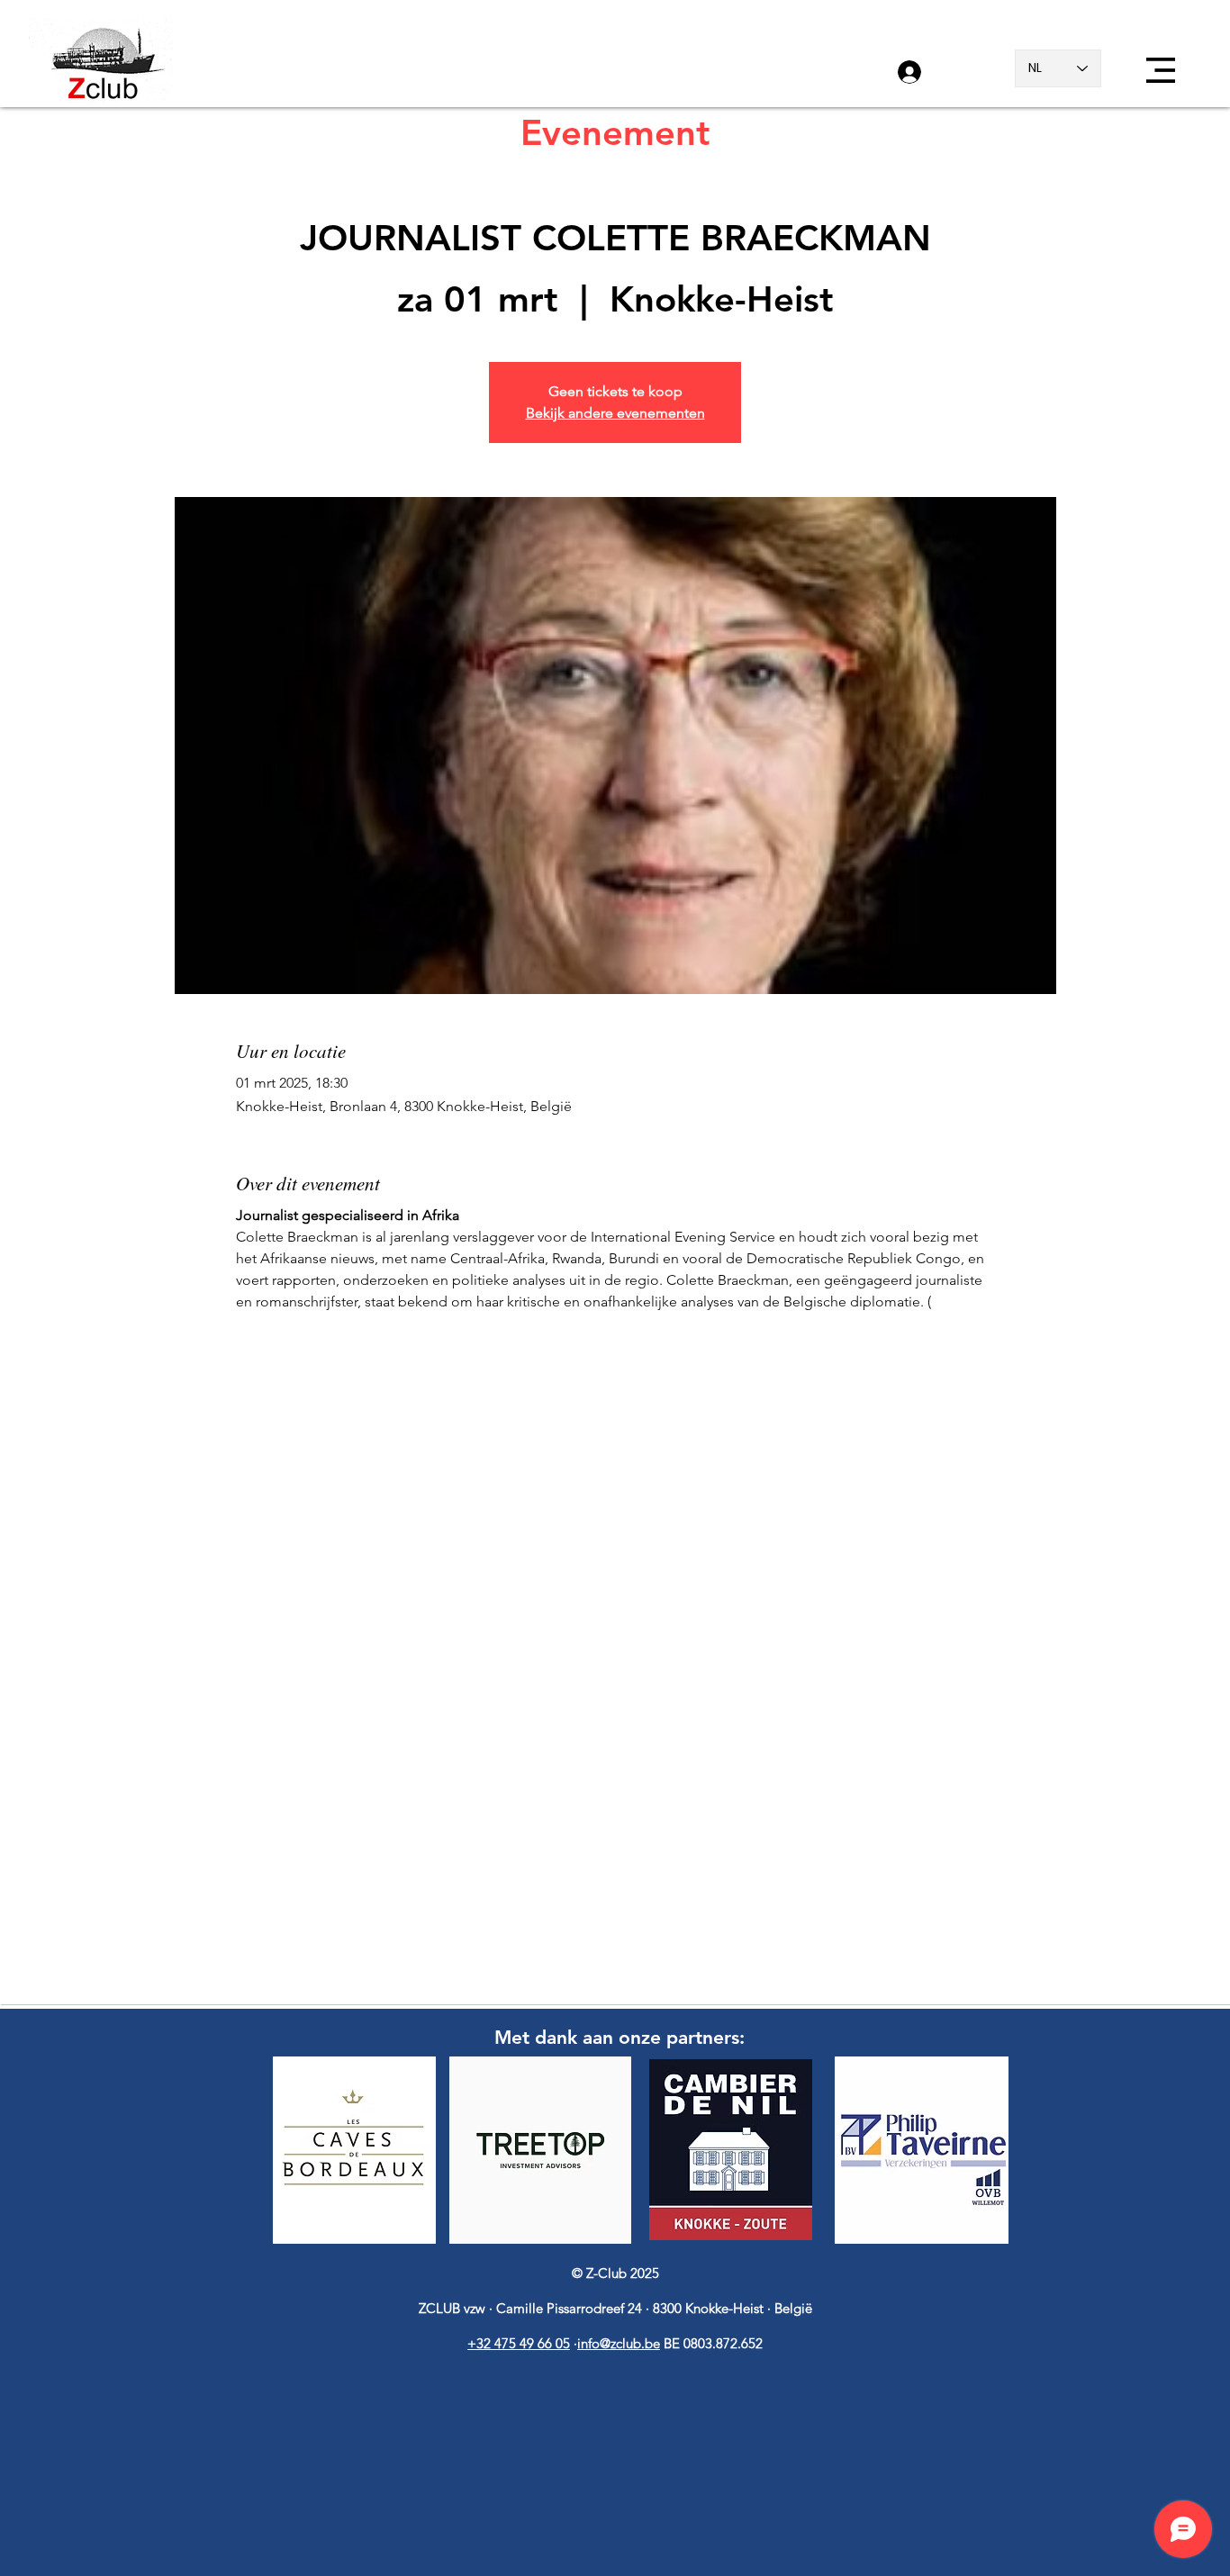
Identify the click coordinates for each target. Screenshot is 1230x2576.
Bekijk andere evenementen (615, 413)
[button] (1161, 70)
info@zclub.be (619, 2343)
